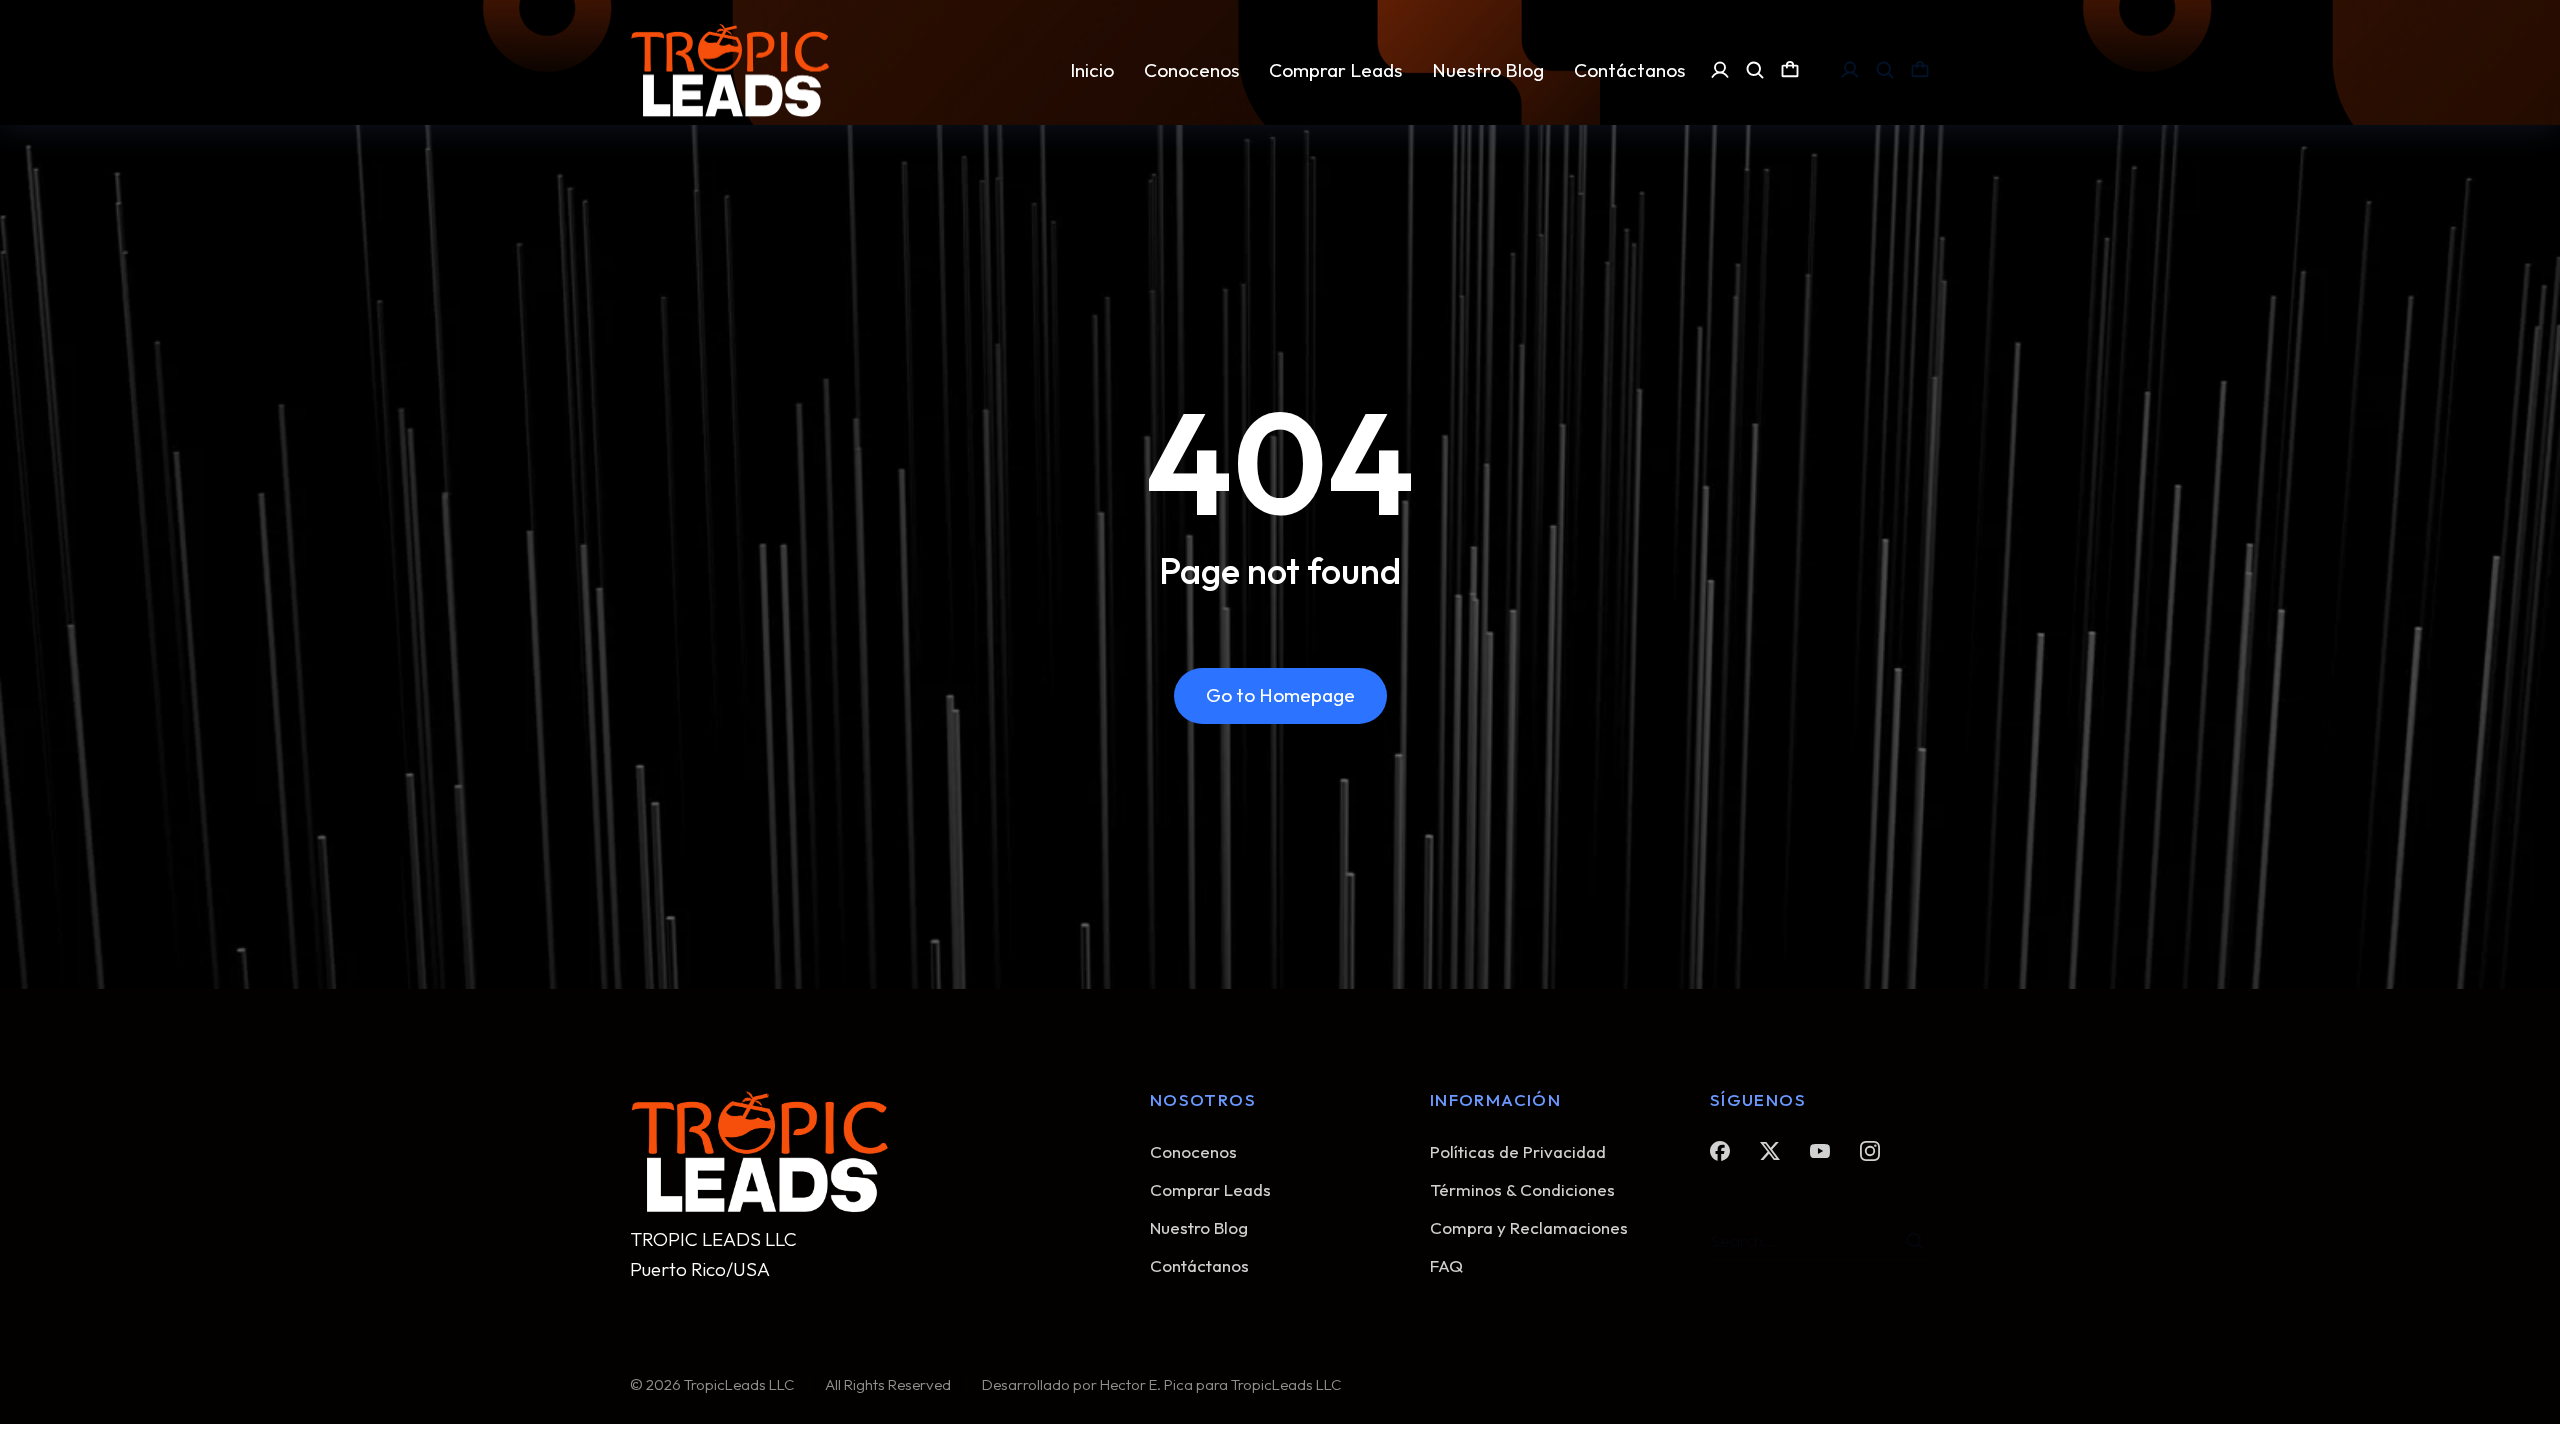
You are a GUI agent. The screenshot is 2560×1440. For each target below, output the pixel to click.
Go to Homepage (1280, 695)
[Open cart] (1790, 70)
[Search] (1915, 1241)
